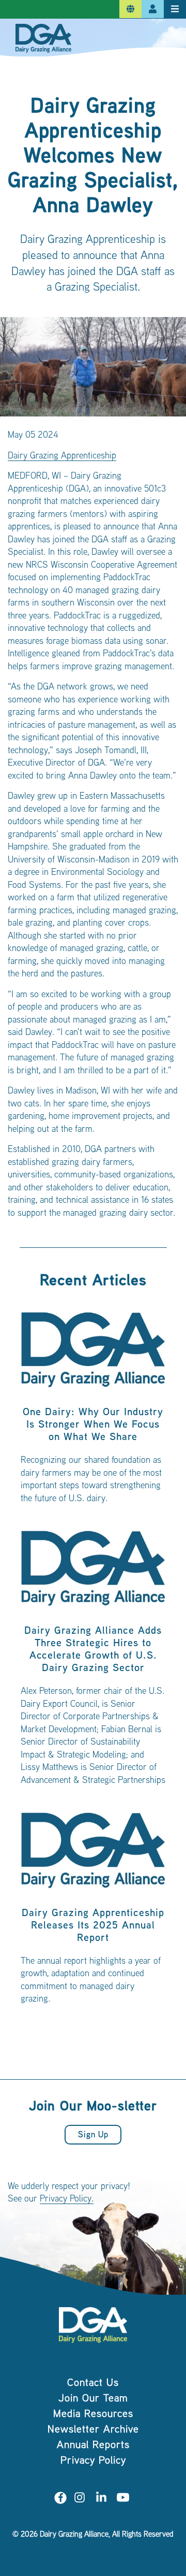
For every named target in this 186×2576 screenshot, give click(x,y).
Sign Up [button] (93, 2135)
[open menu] (175, 9)
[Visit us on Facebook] (60, 2500)
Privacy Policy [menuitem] (93, 2461)
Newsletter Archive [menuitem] (93, 2430)
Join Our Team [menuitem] (93, 2399)
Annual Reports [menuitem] (93, 2446)
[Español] (130, 9)
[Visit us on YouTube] (123, 2500)
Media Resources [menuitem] (93, 2415)
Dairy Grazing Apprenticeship (62, 456)
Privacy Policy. (67, 2199)
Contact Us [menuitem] (93, 2384)
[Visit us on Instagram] (80, 2500)
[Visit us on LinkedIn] (101, 2500)
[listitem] (93, 1412)
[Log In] (153, 9)
